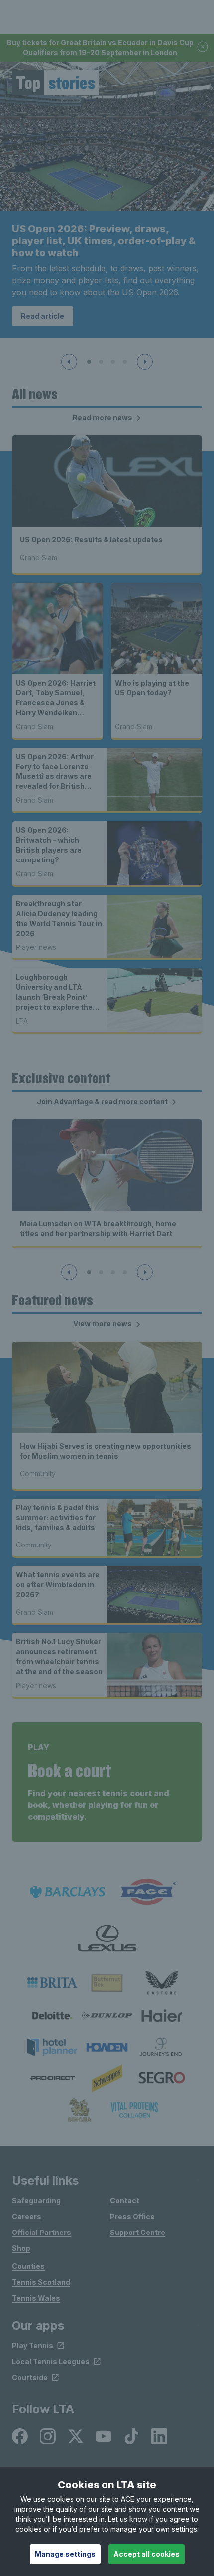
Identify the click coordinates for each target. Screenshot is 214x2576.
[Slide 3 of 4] (113, 362)
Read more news (103, 417)
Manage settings (65, 2554)
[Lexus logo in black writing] (107, 1938)
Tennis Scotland (41, 2282)
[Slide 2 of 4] (101, 362)
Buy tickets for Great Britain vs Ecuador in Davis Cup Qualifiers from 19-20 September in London (100, 47)
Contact (125, 2200)
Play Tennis (33, 2346)
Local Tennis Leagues (51, 2361)
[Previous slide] (69, 362)
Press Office (132, 2216)
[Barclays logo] (67, 1892)
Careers (27, 2216)
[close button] (203, 47)
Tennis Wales (36, 2298)
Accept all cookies (147, 2554)
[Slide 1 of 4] (89, 362)
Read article (43, 316)
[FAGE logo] (147, 1892)
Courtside (30, 2377)
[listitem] (52, 1983)
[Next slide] (145, 362)
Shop (21, 2248)
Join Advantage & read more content (103, 1101)
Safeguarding (36, 2200)
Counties (28, 2266)
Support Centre (138, 2232)
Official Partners (42, 2232)
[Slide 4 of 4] (125, 362)
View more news (103, 1324)
